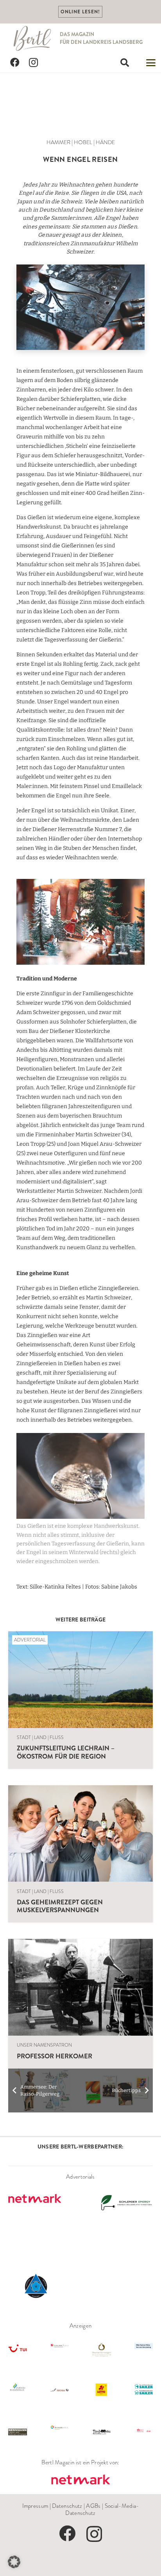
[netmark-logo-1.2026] (80, 2480)
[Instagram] (34, 63)
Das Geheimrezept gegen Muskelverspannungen (60, 1906)
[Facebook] (15, 63)
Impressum (35, 2506)
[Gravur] (80, 307)
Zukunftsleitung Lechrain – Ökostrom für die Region (66, 1752)
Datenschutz (67, 2506)
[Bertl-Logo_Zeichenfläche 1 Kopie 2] (33, 38)
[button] (125, 63)
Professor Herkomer (55, 2056)
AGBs (93, 2506)
